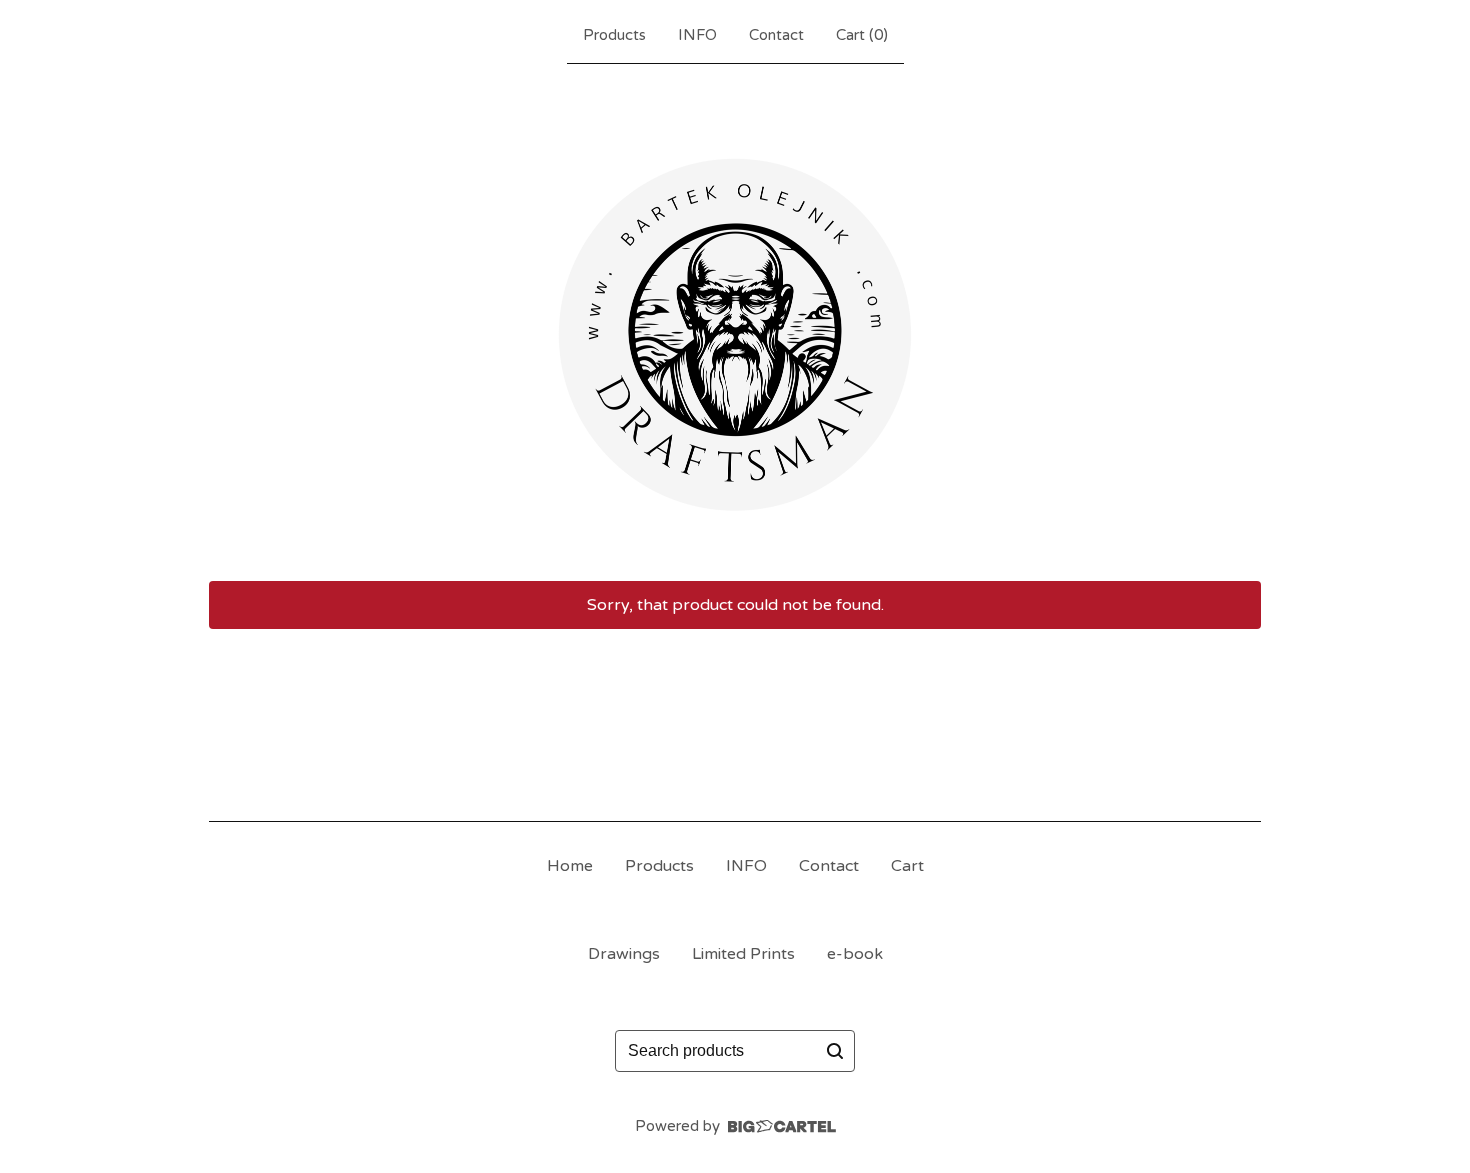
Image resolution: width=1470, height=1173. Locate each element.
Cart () (862, 35)
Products (614, 35)
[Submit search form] (835, 1051)
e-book (855, 954)
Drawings (624, 954)
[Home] (735, 318)
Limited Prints (743, 954)
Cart (907, 866)
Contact (776, 35)
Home (570, 866)
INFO (697, 35)
